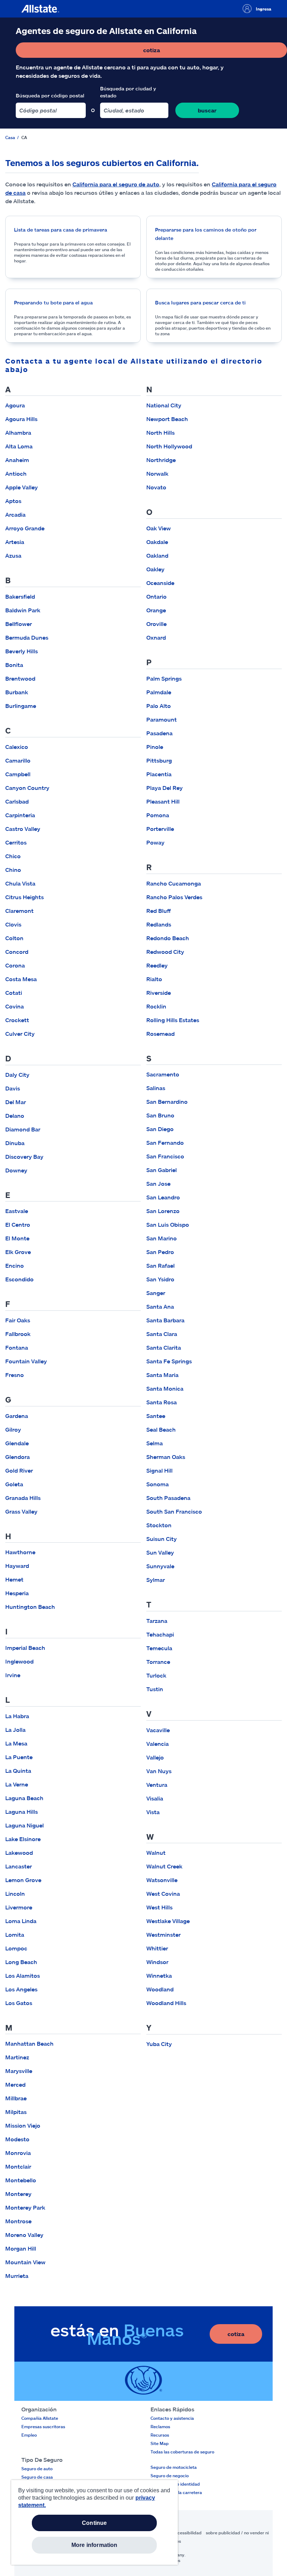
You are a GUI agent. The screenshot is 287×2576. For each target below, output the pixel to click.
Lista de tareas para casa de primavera (61, 230)
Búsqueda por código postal (50, 95)
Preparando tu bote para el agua (53, 302)
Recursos (160, 2435)
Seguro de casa (37, 2477)
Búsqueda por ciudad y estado (128, 92)
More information (94, 2545)
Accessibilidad (187, 2533)
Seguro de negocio (170, 2475)
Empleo (29, 2435)
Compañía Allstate (40, 2418)
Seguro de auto (37, 2468)
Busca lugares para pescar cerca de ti (200, 302)
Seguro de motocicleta (174, 2467)
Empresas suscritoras (43, 2426)
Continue (94, 2523)
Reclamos (160, 2426)
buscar (207, 110)
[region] (94, 2522)
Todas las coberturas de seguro (182, 2452)
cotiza (179, 52)
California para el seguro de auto (116, 184)
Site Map (160, 2443)
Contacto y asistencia (172, 2418)
